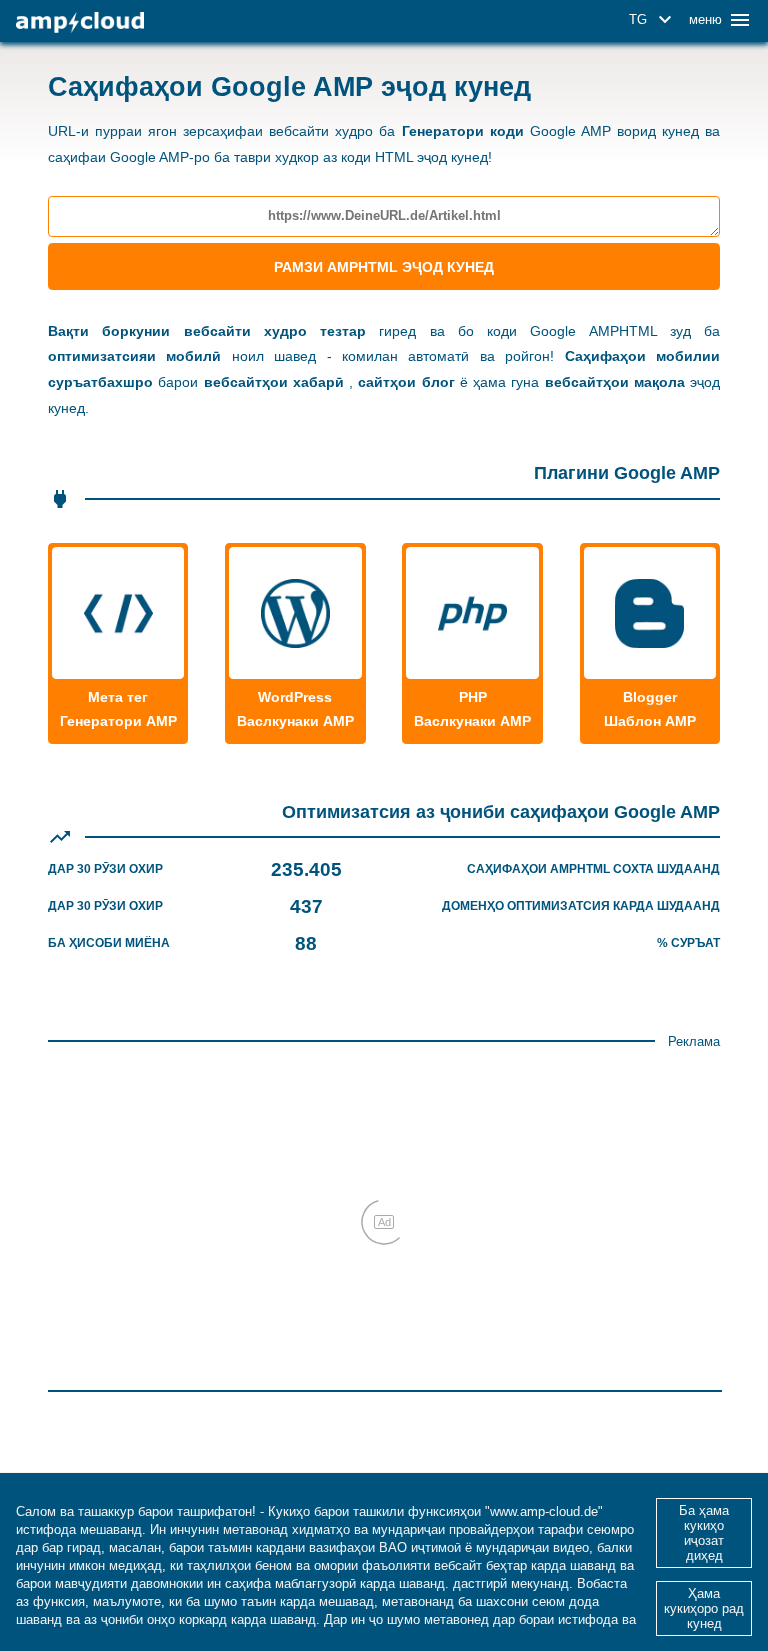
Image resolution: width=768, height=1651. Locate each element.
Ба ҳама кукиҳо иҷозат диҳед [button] (704, 1533)
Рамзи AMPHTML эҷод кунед (384, 267)
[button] (653, 20)
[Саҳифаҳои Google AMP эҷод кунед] (80, 22)
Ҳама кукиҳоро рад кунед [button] (704, 1608)
